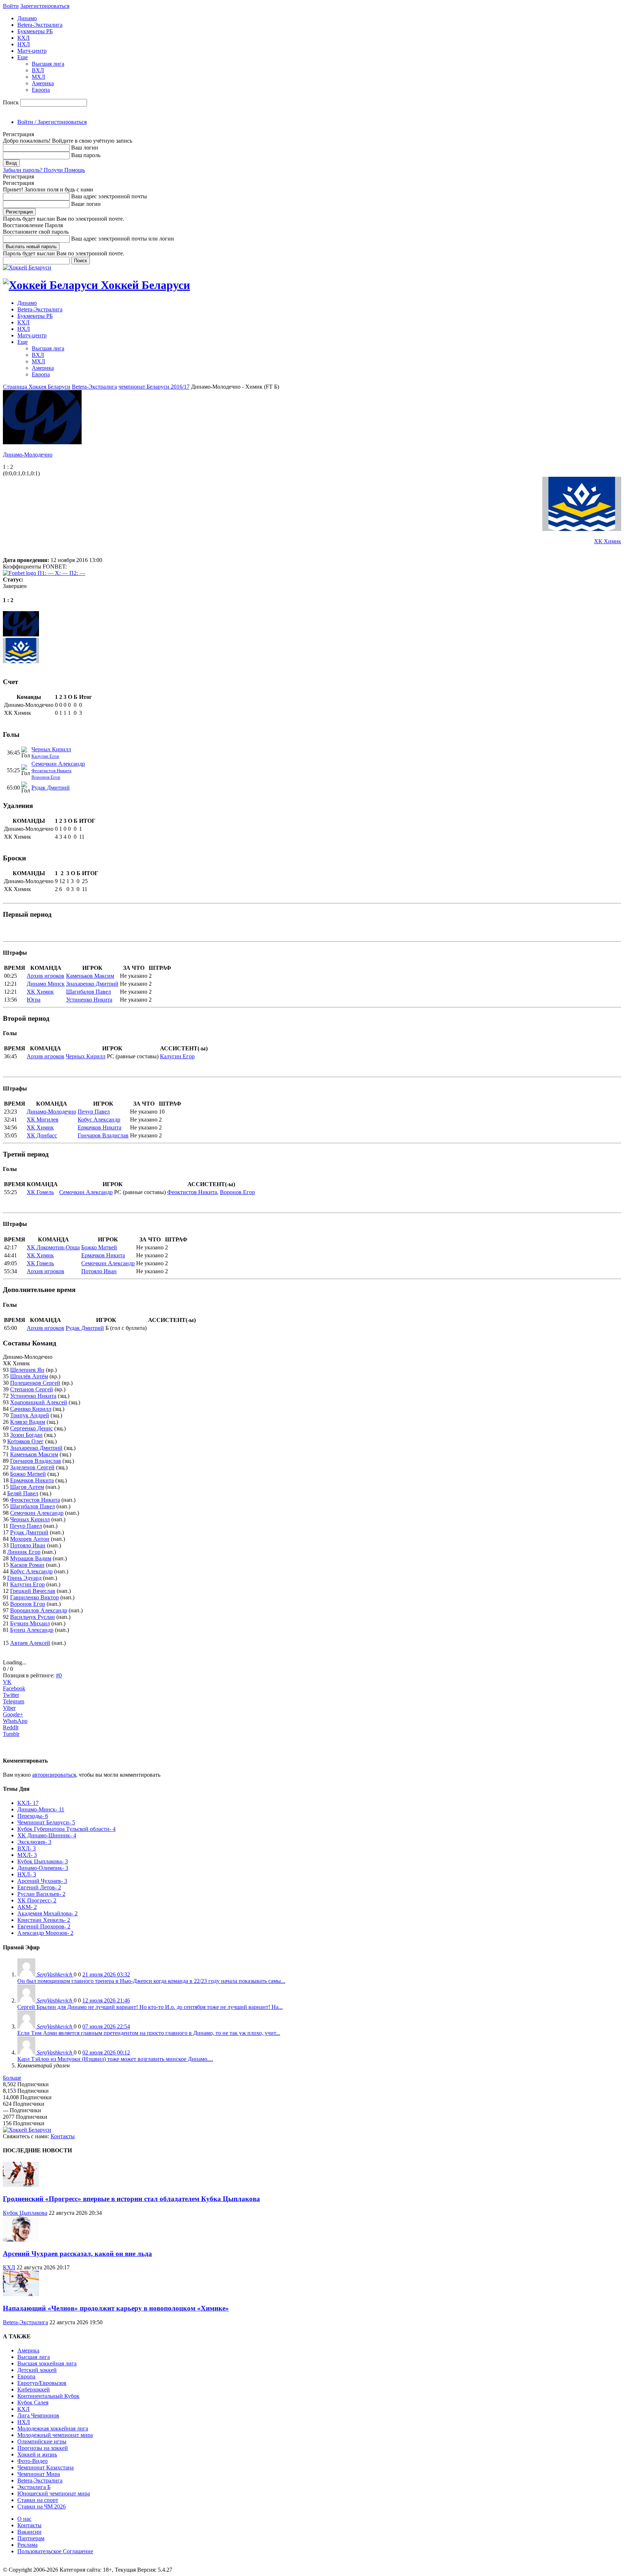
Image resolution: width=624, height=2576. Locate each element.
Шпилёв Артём (29, 1376)
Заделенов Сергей (32, 1467)
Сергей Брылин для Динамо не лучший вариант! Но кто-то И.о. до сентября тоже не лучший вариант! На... (150, 2007)
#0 (59, 1675)
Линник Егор (24, 1552)
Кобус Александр (99, 1120)
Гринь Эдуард (24, 1578)
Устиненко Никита (89, 1000)
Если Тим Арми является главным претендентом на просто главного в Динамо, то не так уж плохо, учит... (149, 2033)
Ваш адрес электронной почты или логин (123, 239)
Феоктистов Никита (51, 771)
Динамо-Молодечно (28, 455)
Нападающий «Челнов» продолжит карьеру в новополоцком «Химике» (116, 2308)
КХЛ (23, 38)
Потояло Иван (99, 1271)
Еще (23, 57)
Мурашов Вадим (31, 1558)
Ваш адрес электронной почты (109, 196)
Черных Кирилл (51, 749)
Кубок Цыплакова (25, 2213)
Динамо (27, 18)
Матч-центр (32, 51)
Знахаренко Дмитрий (92, 984)
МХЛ (38, 77)
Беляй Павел (23, 1493)
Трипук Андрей (30, 1415)
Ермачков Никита (99, 1127)
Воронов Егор (46, 777)
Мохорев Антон (30, 1539)
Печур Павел (94, 1112)
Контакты (63, 2136)
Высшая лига (48, 64)
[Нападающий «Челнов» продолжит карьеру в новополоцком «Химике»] (21, 2294)
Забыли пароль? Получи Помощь (44, 170)
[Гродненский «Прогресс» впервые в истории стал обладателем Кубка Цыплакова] (21, 2185)
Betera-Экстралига (40, 25)
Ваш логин (85, 148)
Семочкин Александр (58, 764)
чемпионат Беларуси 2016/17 (154, 387)
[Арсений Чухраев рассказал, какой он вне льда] (21, 2240)
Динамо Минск (46, 984)
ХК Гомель (40, 1192)
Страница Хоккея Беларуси (37, 387)
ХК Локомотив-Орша (53, 1247)
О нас (24, 2519)
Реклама (27, 2545)
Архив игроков (45, 976)
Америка (43, 83)
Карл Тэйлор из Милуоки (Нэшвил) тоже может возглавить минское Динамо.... (115, 2059)
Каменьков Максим (90, 976)
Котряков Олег (25, 1441)
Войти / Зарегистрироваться (52, 122)
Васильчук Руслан (32, 1617)
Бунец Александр (32, 1630)
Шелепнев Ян (27, 1370)
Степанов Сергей (32, 1389)
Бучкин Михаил (30, 1623)
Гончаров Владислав (103, 1135)
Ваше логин (86, 204)
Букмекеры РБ (35, 31)
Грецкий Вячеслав (33, 1591)
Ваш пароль (86, 155)
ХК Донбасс (42, 1135)
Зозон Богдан (26, 1435)
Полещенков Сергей (35, 1383)
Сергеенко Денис (31, 1428)
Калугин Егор (45, 756)
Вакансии (29, 2532)
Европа (41, 90)
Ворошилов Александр (39, 1610)
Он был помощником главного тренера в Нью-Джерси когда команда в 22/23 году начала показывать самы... (151, 1981)
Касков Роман (27, 1565)
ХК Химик (608, 541)
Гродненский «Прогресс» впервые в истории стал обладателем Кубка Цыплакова (131, 2199)
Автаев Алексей (30, 1643)
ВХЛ (38, 70)
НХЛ (24, 44)
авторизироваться (54, 1775)
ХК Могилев (43, 1120)
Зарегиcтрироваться (45, 6)
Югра (34, 1000)
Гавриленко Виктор (34, 1597)
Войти (11, 6)
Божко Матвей (99, 1247)
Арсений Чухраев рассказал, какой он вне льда (77, 2254)
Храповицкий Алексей (39, 1402)
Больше (12, 2078)
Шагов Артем (27, 1487)
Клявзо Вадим (28, 1422)
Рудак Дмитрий (51, 788)
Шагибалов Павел (88, 992)
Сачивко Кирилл (31, 1409)
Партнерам (31, 2538)
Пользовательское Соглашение (55, 2551)
